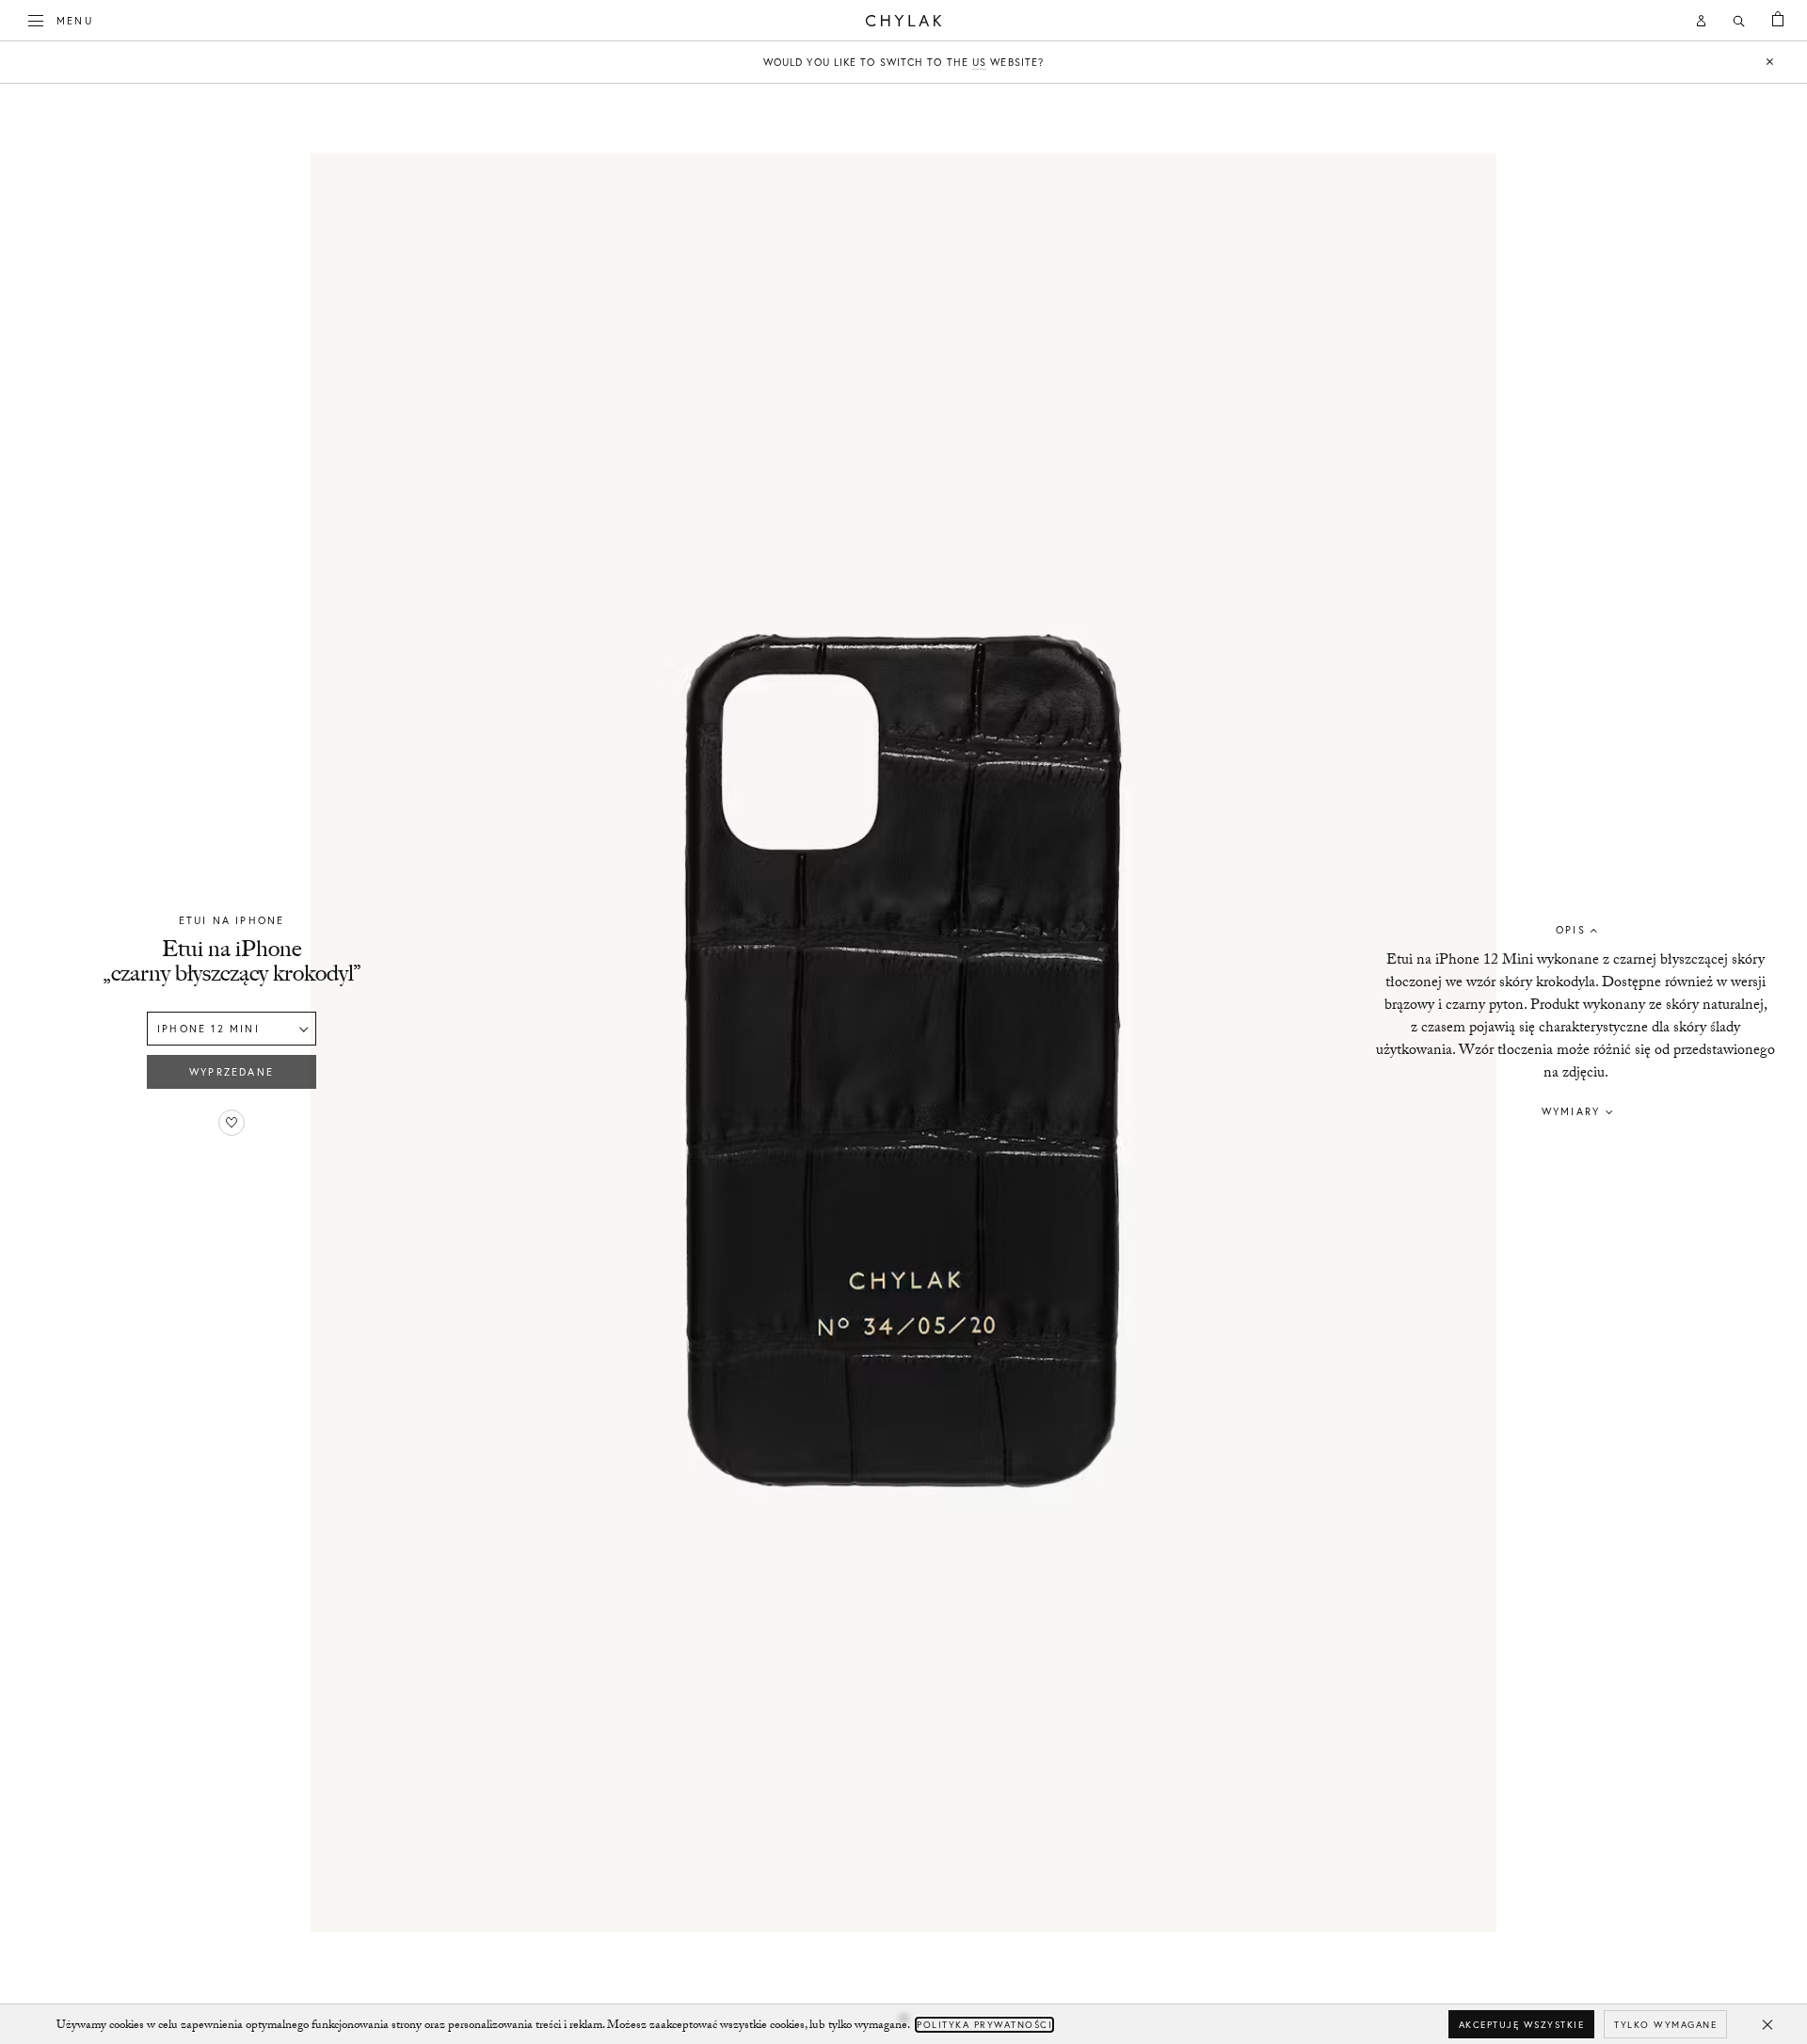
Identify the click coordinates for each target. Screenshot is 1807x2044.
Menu (75, 20)
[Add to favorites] (232, 1123)
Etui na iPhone (232, 920)
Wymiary (1571, 1111)
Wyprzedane (232, 1072)
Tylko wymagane (1665, 2025)
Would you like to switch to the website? (903, 62)
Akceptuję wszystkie (1522, 2025)
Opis (1571, 930)
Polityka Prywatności (984, 2025)
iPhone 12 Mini (208, 1029)
